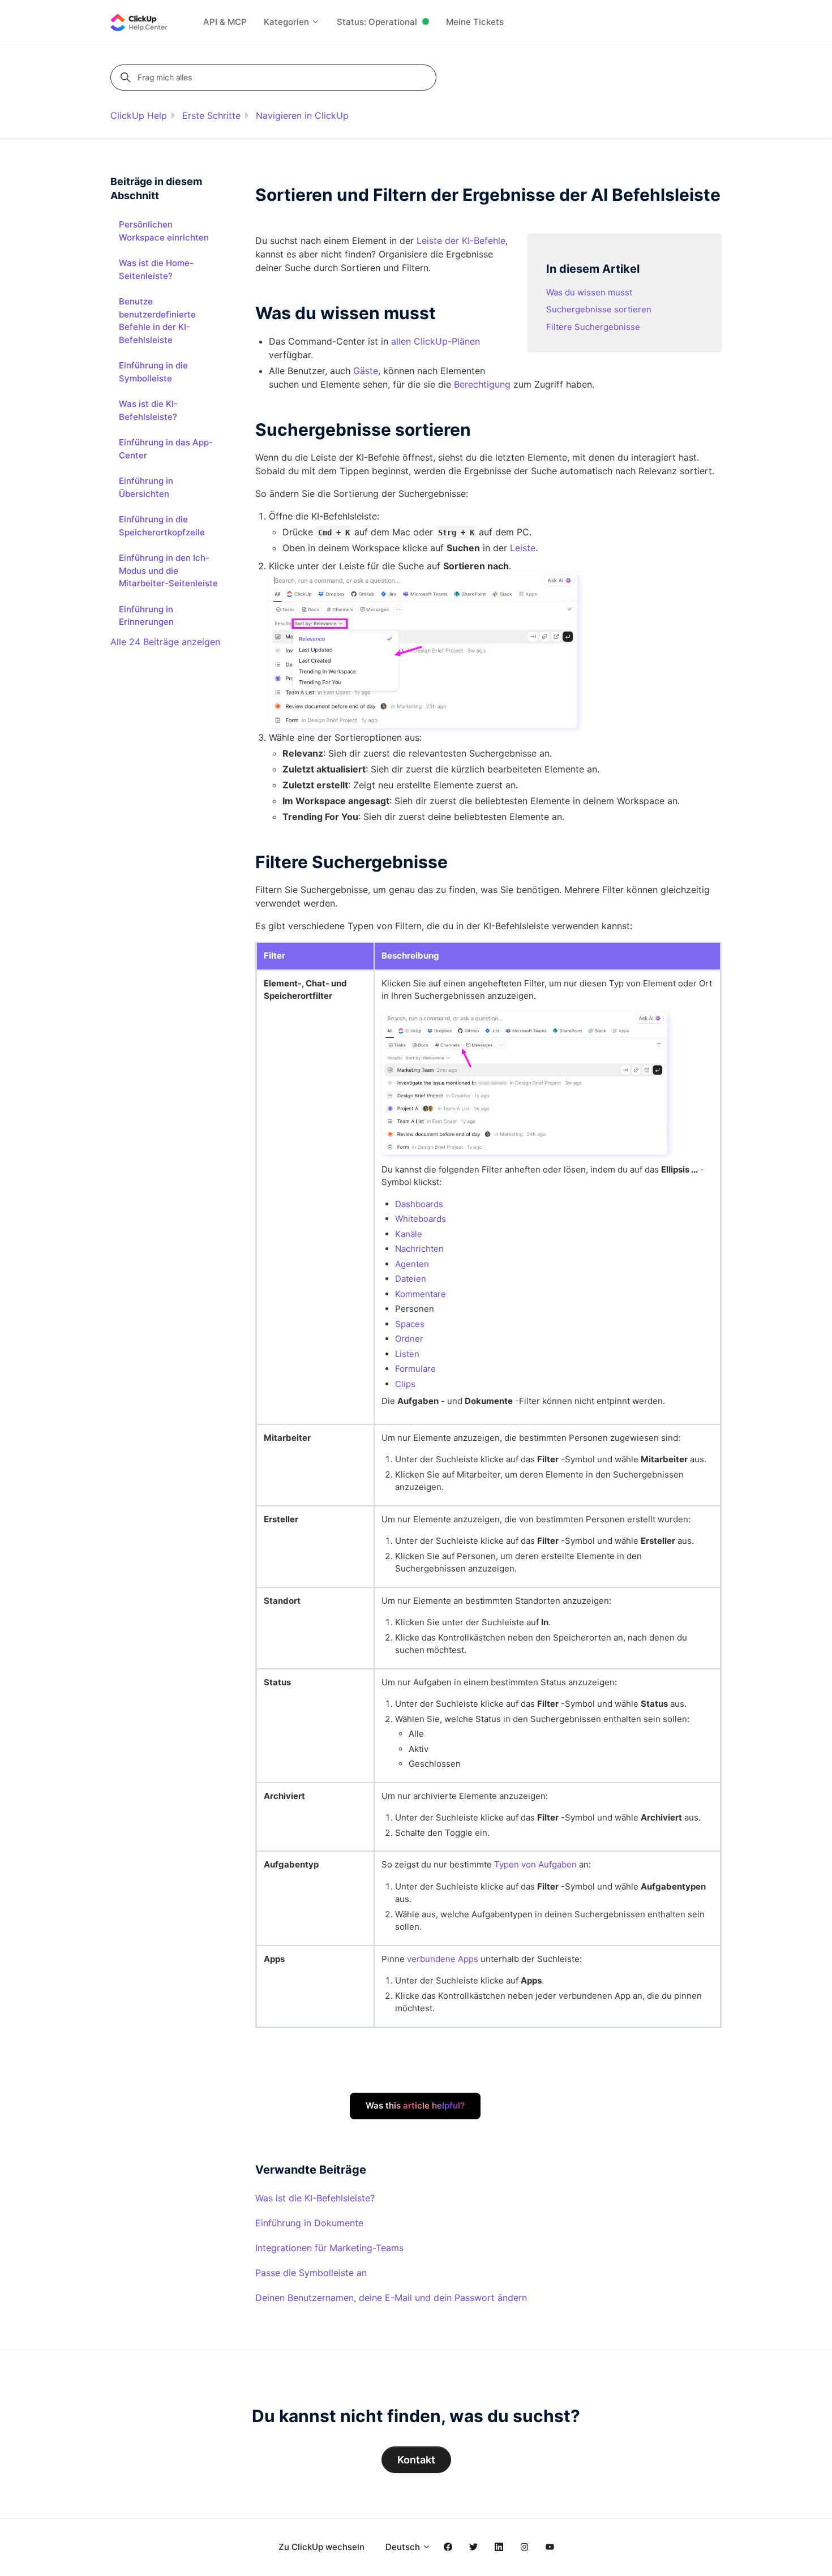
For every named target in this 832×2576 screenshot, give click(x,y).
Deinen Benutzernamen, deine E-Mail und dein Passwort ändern (391, 2298)
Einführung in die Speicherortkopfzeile (162, 526)
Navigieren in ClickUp (302, 115)
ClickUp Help (139, 115)
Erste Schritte (211, 115)
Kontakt (416, 2460)
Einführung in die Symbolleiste (153, 372)
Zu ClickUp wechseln (321, 2547)
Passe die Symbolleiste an (311, 2273)
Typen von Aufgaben (535, 1864)
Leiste (523, 548)
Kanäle (409, 1234)
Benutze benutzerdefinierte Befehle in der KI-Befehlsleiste (157, 321)
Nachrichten (419, 1249)
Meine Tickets (475, 22)
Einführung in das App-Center (166, 449)
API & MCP (225, 22)
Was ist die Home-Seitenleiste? (156, 269)
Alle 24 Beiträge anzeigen (165, 642)
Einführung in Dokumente (309, 2223)
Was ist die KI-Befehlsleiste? (315, 2198)
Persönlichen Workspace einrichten (164, 231)
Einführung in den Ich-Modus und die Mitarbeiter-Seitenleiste (168, 570)
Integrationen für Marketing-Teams (329, 2248)
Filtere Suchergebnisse (593, 327)
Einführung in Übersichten (146, 487)
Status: (377, 22)
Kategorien (288, 22)
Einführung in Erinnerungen (146, 616)
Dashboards (419, 1204)
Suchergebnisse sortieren (599, 309)
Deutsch (404, 2547)
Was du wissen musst (589, 292)
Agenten (412, 1264)
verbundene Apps (443, 1959)
